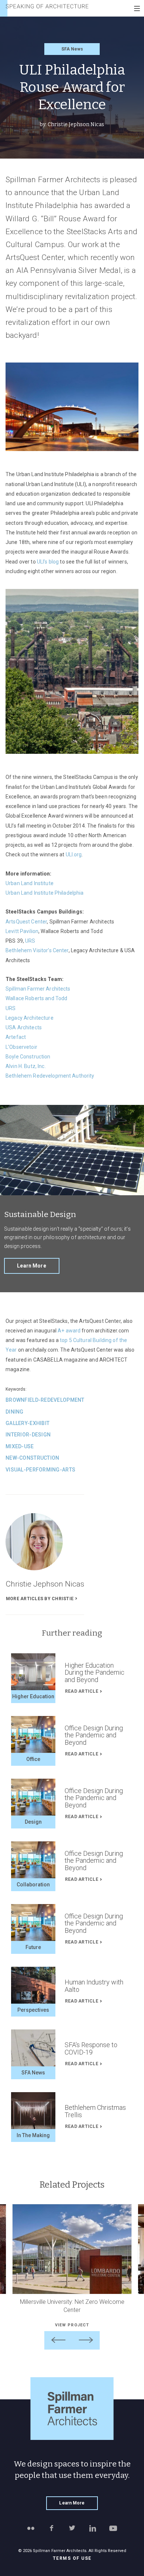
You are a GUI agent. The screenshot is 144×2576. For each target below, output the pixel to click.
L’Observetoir (21, 1047)
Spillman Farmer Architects (38, 989)
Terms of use (72, 2558)
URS (30, 941)
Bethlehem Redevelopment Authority (50, 1076)
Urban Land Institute (30, 883)
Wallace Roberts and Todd (36, 998)
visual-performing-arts (40, 1470)
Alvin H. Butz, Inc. (26, 1066)
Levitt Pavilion (22, 931)
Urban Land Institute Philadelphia (45, 893)
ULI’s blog (48, 562)
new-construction (32, 1458)
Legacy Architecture (30, 1018)
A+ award (69, 1331)
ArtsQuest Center (26, 922)
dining (15, 1412)
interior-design (28, 1435)
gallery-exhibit (28, 1423)
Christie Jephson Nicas (76, 124)
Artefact (16, 1037)
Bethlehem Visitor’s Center (37, 950)
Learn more (31, 1266)
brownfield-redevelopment (45, 1400)
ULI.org (74, 854)
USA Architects (24, 1027)
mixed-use (20, 1446)
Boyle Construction (28, 1057)
